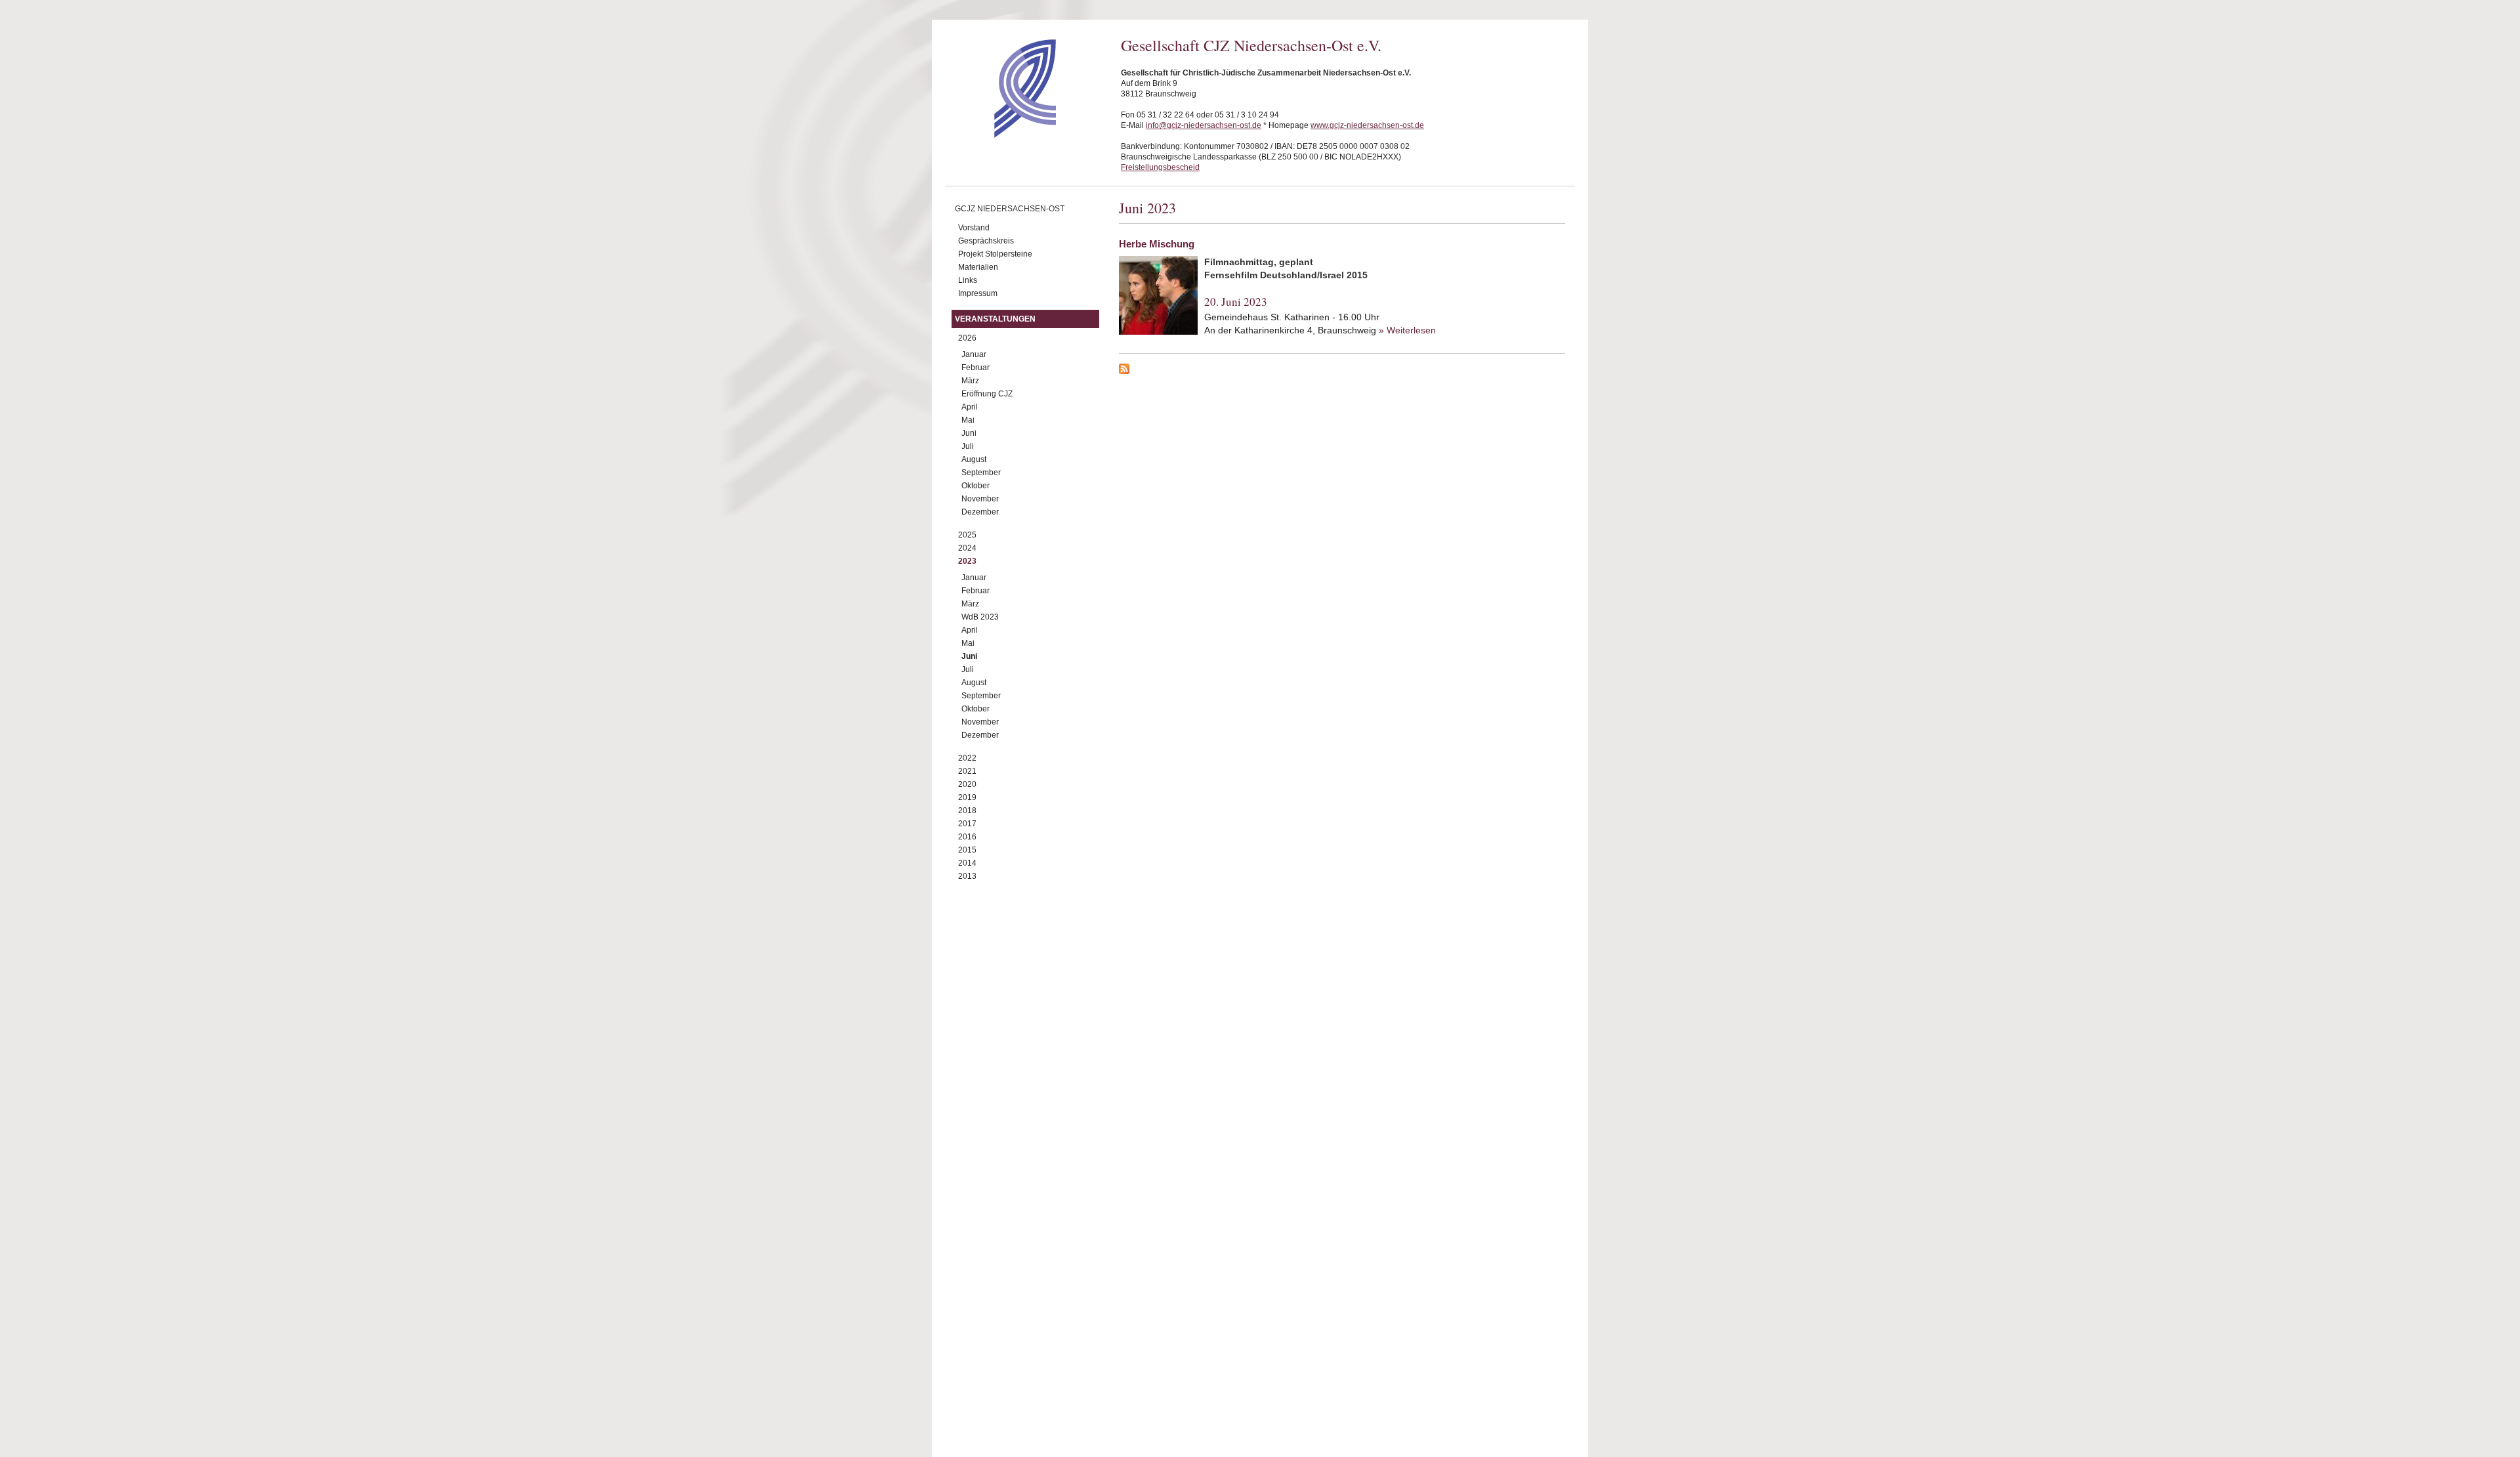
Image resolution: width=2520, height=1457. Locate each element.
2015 (967, 850)
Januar (974, 354)
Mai (968, 420)
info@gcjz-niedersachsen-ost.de (1204, 125)
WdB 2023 (980, 617)
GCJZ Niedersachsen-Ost (1010, 209)
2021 (967, 771)
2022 (967, 758)
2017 (967, 824)
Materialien (978, 267)
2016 (967, 837)
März (970, 381)
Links (968, 280)
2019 (967, 797)
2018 (967, 811)
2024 (967, 548)
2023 (967, 561)
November (980, 499)
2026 (967, 338)
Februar (976, 368)
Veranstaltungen (995, 319)
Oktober (976, 486)
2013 (967, 876)
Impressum (978, 293)
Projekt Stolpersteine (995, 254)
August (974, 459)
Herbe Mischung (1157, 244)
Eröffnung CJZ (987, 394)
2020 (967, 784)
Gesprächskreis (986, 241)
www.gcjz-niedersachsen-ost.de (1367, 125)
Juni (969, 433)
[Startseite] (1002, 135)
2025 (967, 535)
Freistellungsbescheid (1160, 167)
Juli (968, 446)
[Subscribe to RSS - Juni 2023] (1342, 371)
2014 (967, 863)
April (970, 407)
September (981, 473)
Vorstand (974, 228)
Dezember (980, 512)
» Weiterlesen (1407, 330)
